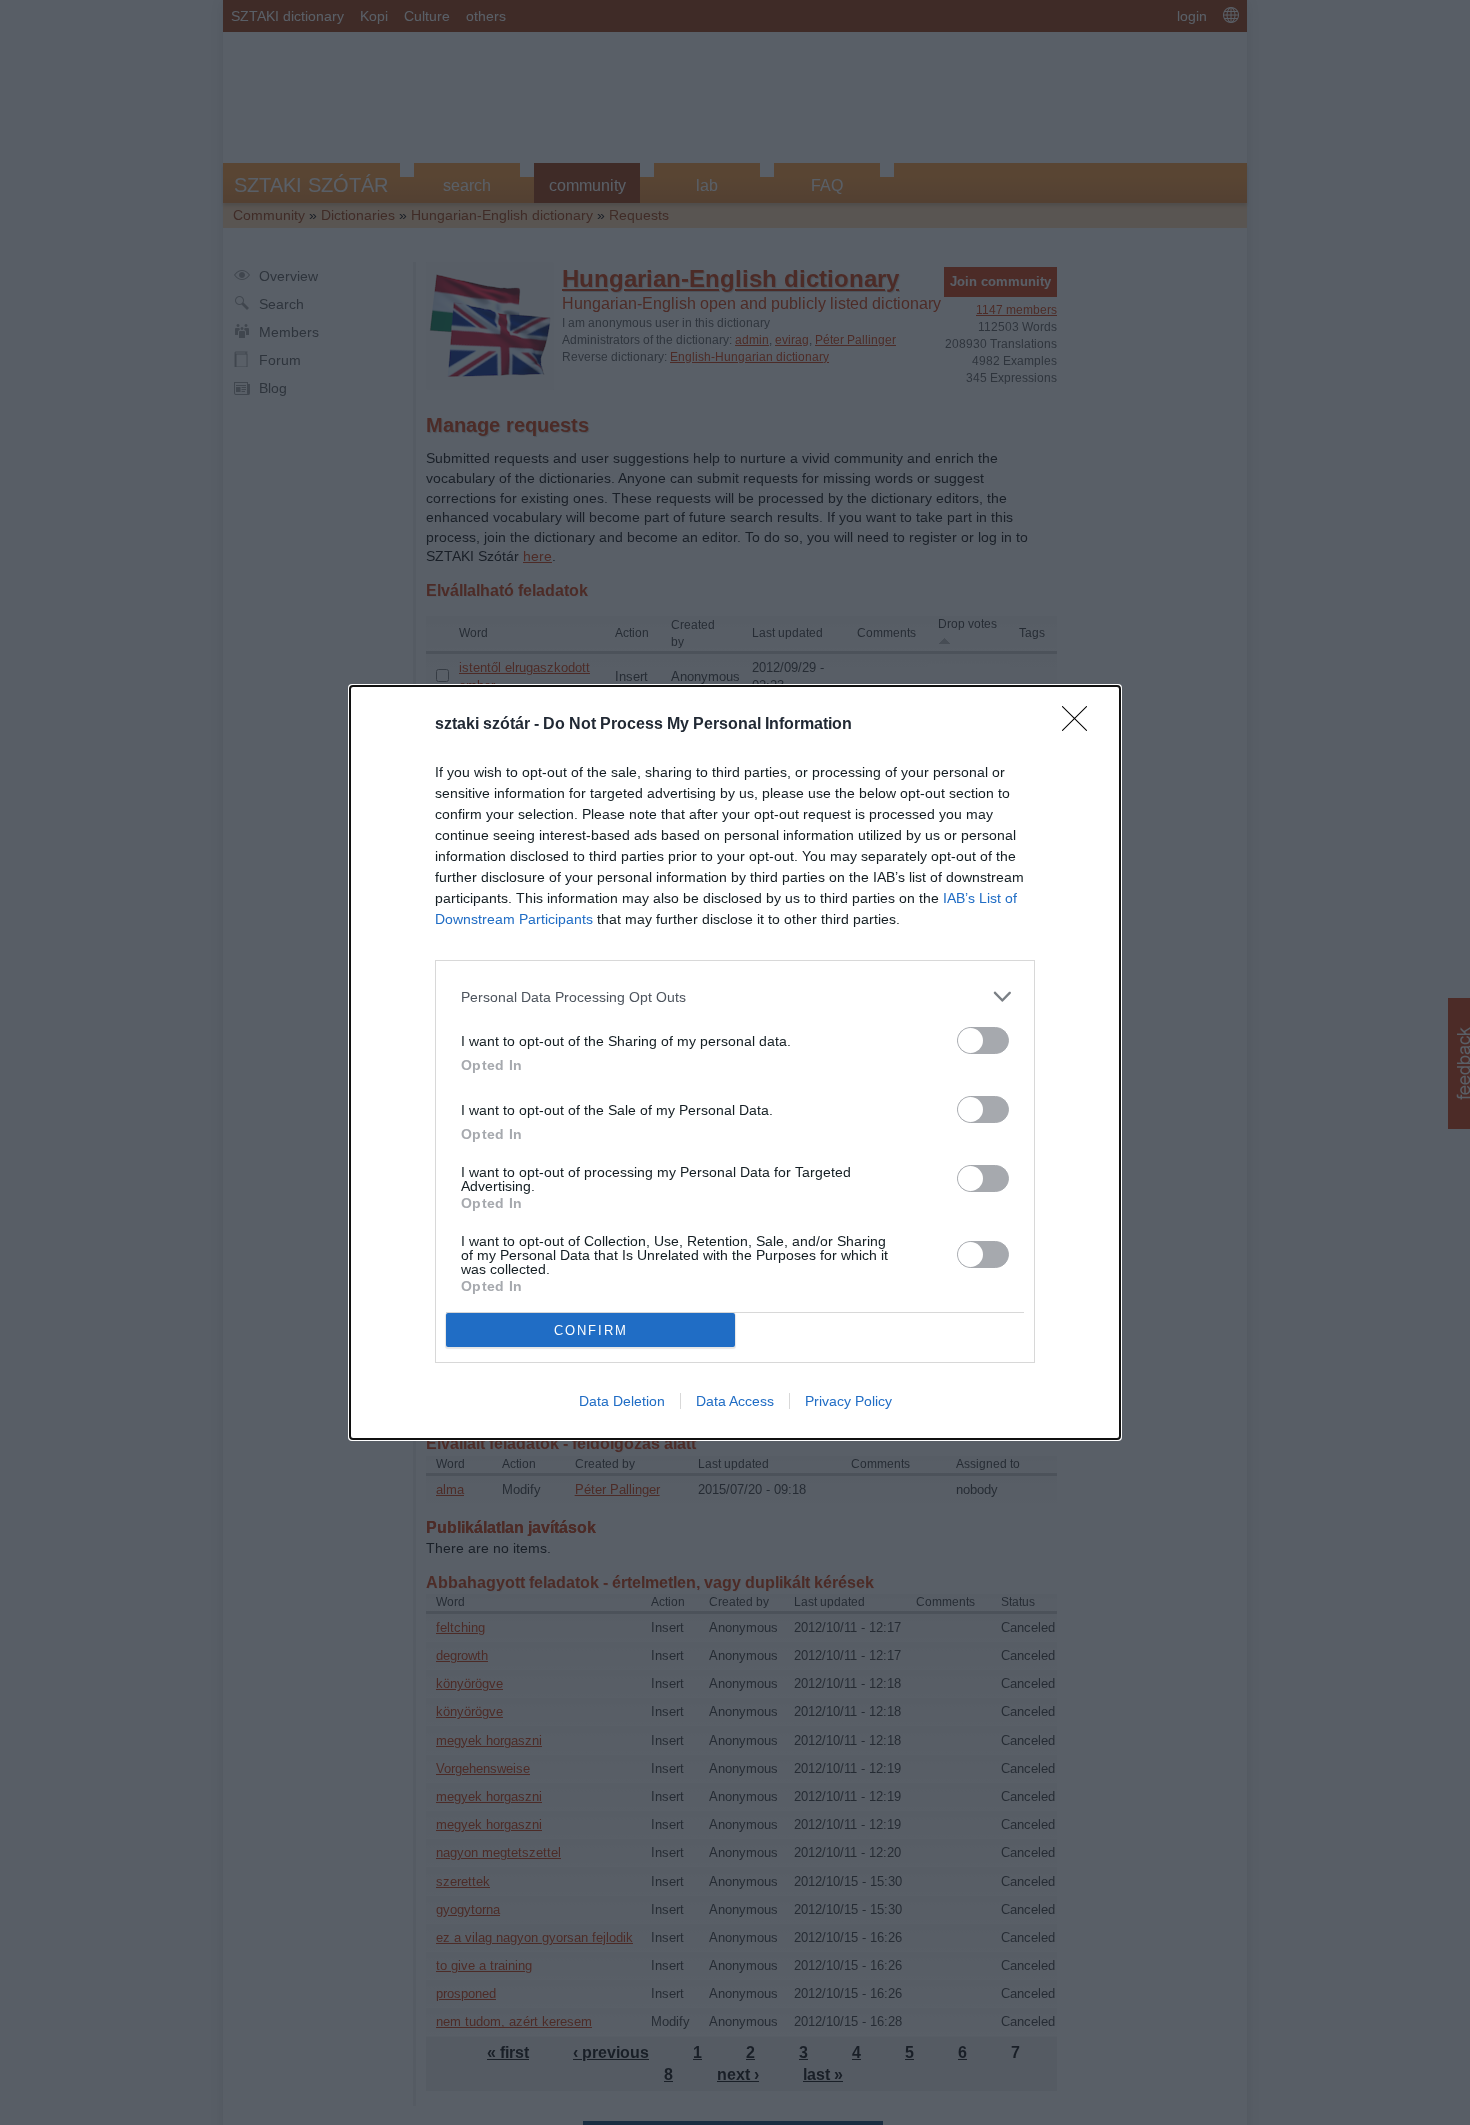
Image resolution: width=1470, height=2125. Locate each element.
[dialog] (735, 1062)
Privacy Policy (848, 1401)
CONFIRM (591, 1330)
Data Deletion (622, 1401)
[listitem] (735, 996)
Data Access (735, 1401)
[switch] (983, 1040)
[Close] (1081, 725)
